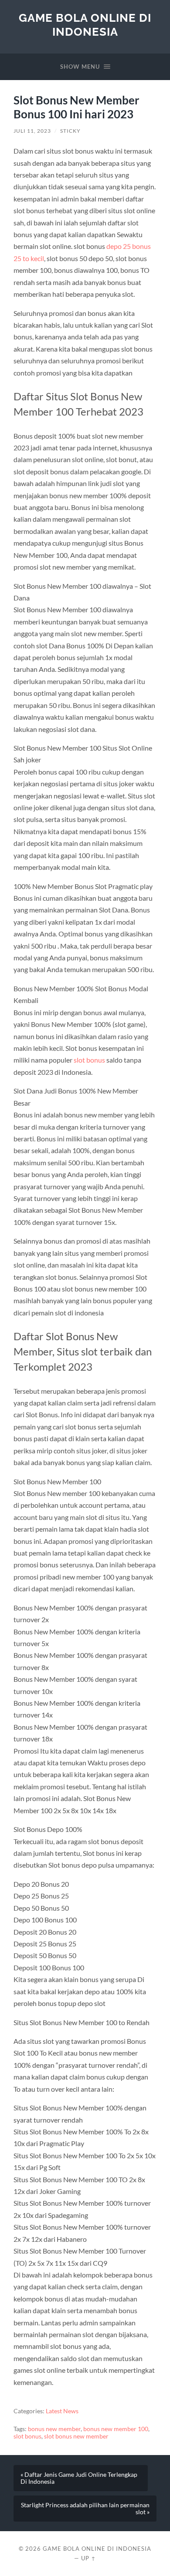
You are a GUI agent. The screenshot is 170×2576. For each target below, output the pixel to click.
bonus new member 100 (116, 2429)
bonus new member (54, 2429)
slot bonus (89, 1060)
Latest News (62, 2411)
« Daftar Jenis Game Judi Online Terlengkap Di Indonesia (79, 2478)
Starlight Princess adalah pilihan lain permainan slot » (85, 2509)
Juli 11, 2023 (32, 131)
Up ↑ (88, 2558)
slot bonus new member (76, 2436)
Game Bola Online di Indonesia (85, 25)
